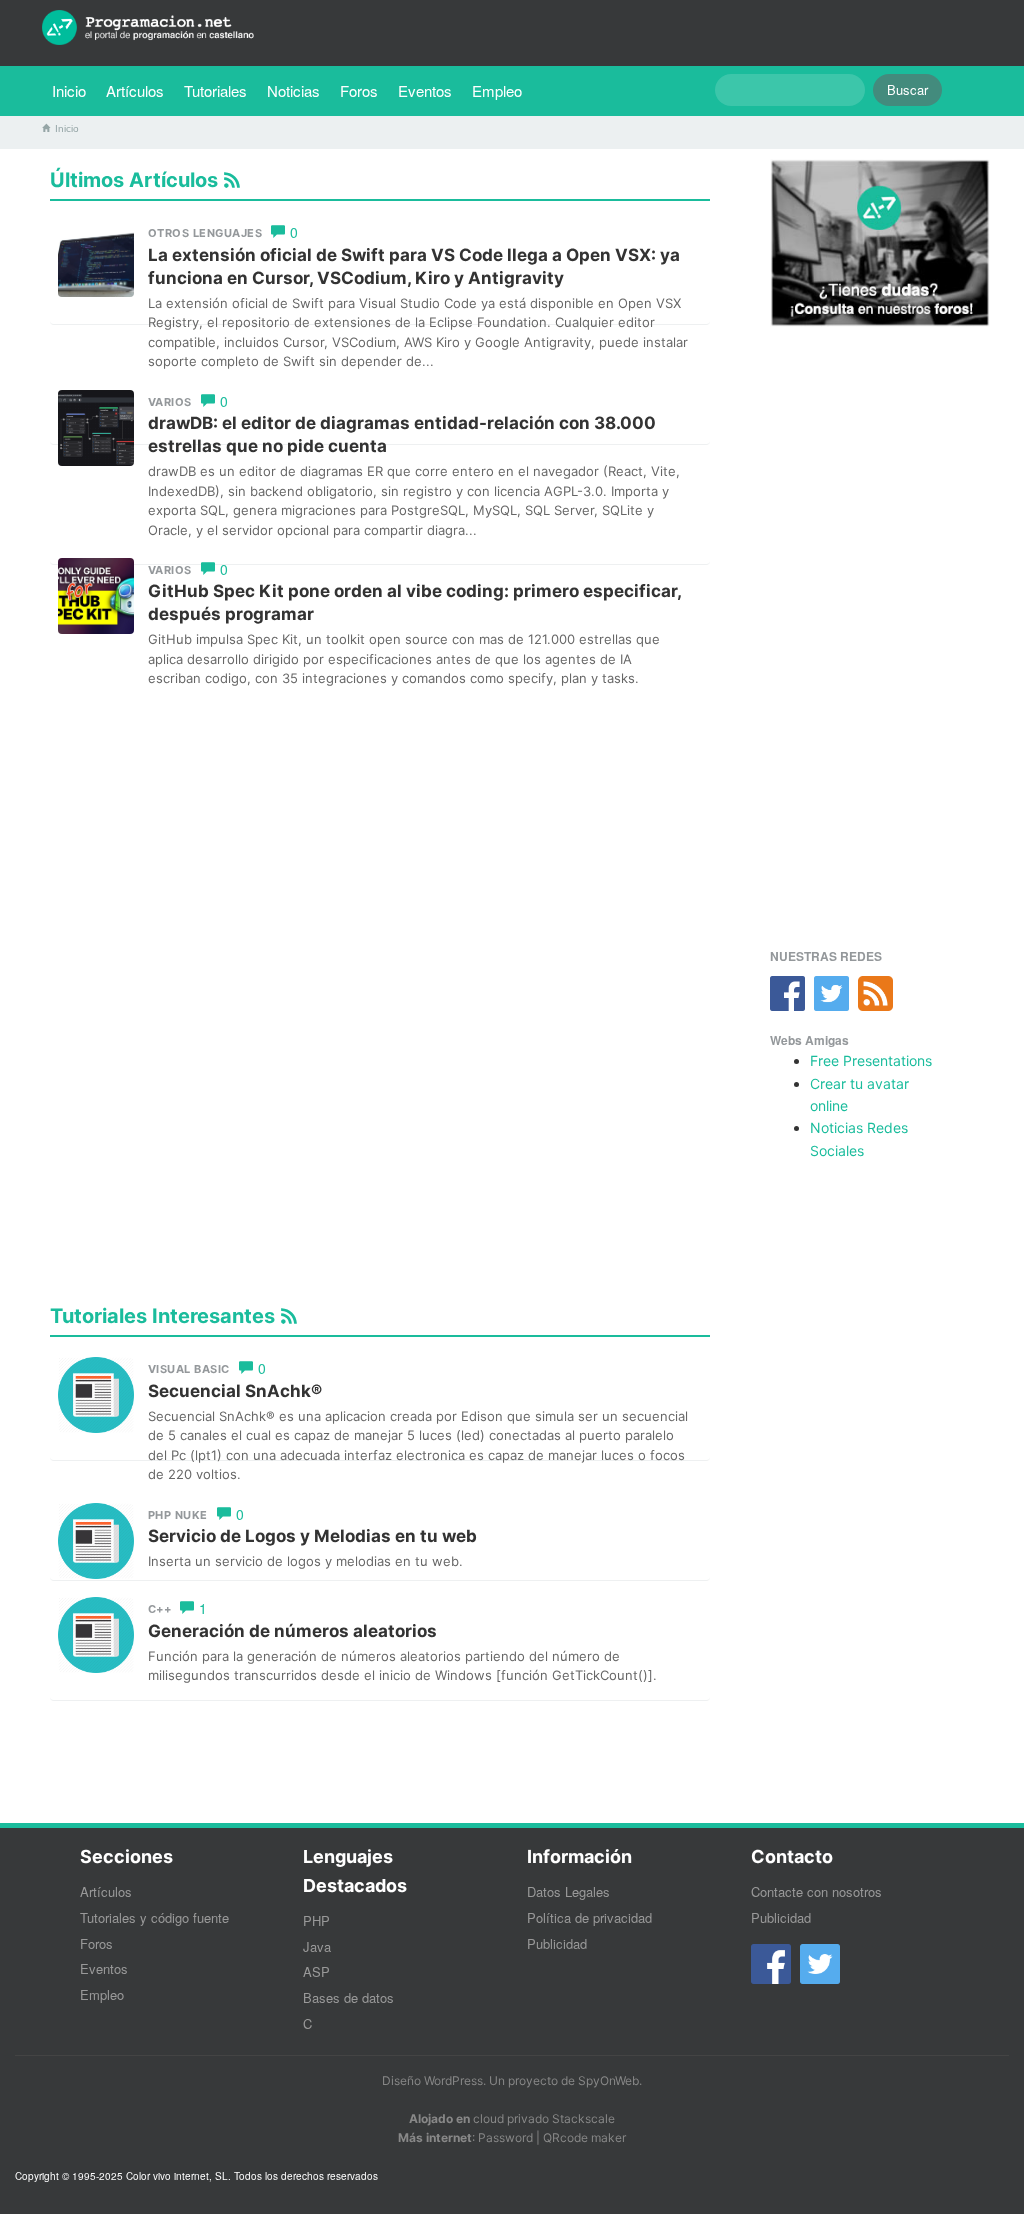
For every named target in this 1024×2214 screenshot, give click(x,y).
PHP (316, 1920)
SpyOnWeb (608, 2080)
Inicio (69, 90)
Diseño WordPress (432, 2080)
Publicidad (557, 1943)
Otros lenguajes (205, 233)
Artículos (135, 90)
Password (505, 2137)
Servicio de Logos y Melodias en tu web (312, 1536)
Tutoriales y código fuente (154, 1917)
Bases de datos (348, 1997)
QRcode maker (584, 2137)
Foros (359, 90)
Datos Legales (568, 1891)
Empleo (497, 90)
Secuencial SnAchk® (235, 1391)
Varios (170, 402)
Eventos (425, 90)
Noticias (293, 90)
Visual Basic (189, 1369)
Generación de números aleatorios (292, 1631)
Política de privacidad (589, 1917)
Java (317, 1946)
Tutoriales (220, 90)
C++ (160, 1609)
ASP (316, 1971)
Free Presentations (871, 1060)
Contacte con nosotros (816, 1891)
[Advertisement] (380, 843)
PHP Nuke (178, 1515)
